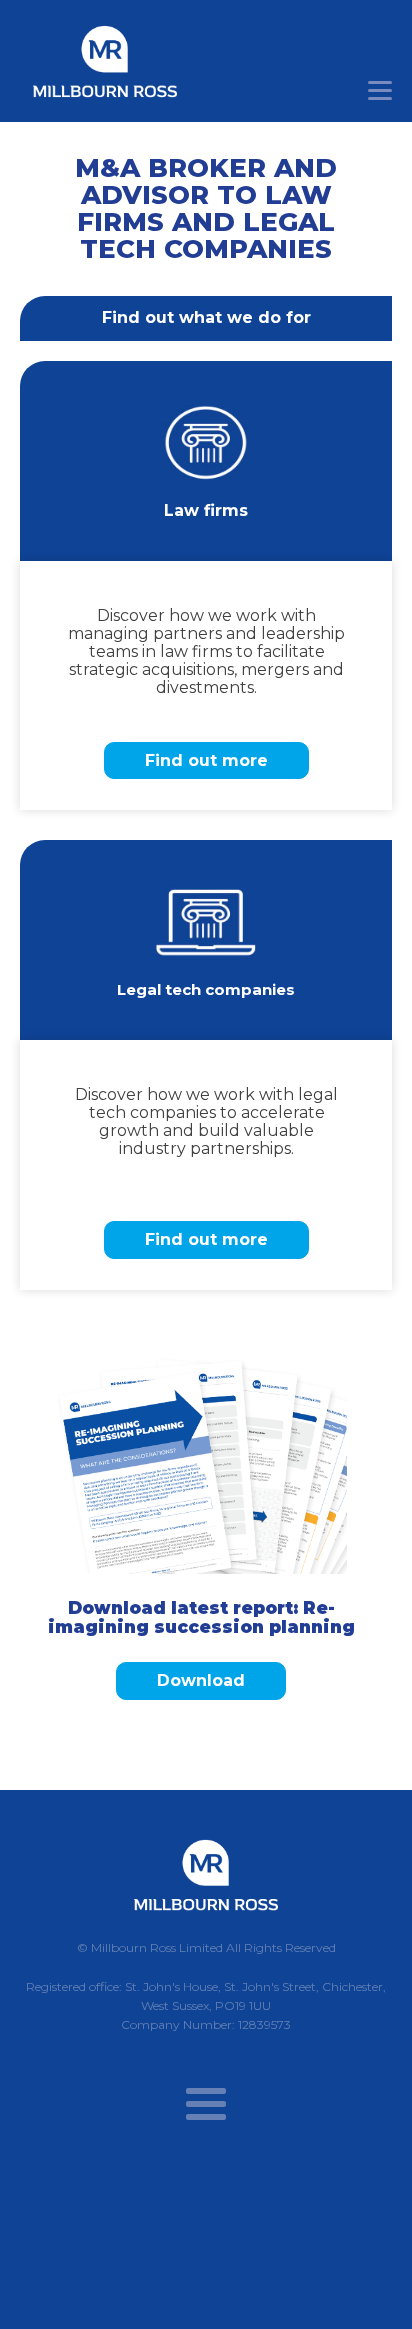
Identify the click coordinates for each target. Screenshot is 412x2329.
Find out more (206, 760)
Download (201, 1680)
